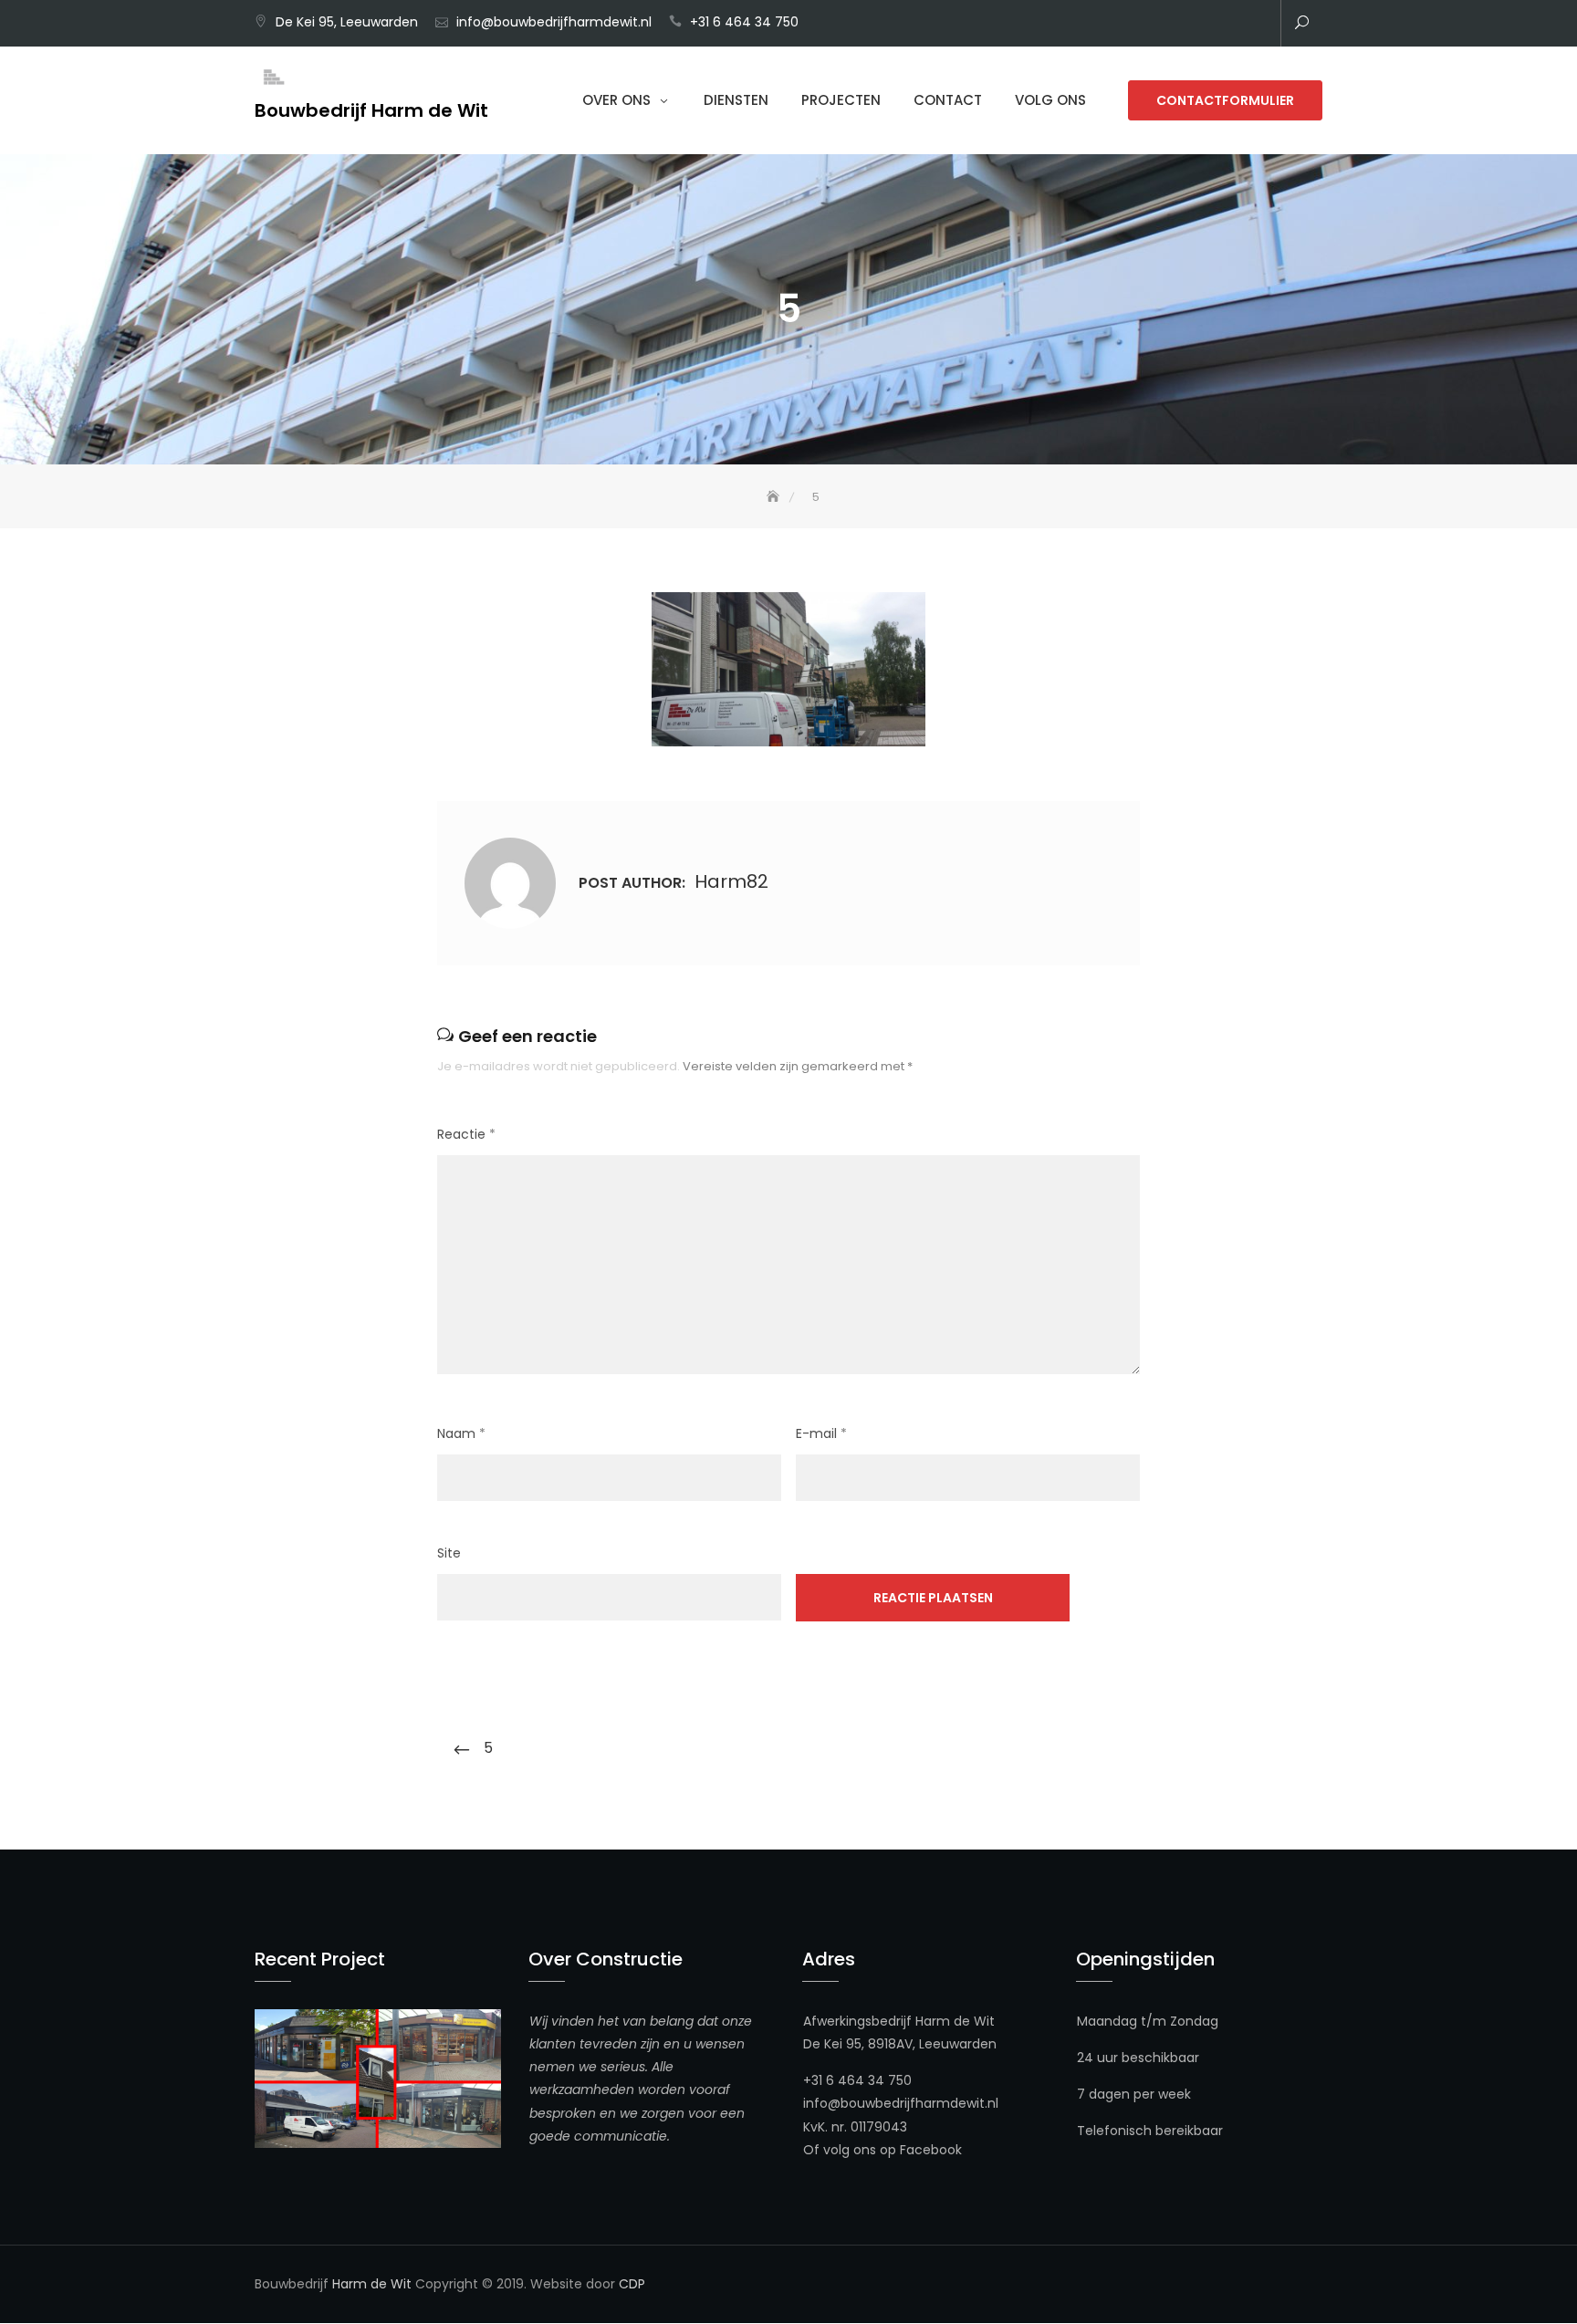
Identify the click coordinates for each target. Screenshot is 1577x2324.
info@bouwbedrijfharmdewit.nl (554, 22)
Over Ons (616, 100)
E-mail (821, 1433)
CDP (632, 2284)
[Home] (775, 497)
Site (449, 1553)
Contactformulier (1225, 100)
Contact (948, 100)
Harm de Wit (372, 2284)
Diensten (736, 100)
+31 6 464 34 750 (744, 22)
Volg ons (1050, 100)
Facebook (931, 2150)
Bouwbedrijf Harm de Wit (371, 110)
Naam (461, 1433)
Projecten (841, 100)
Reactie (466, 1134)
